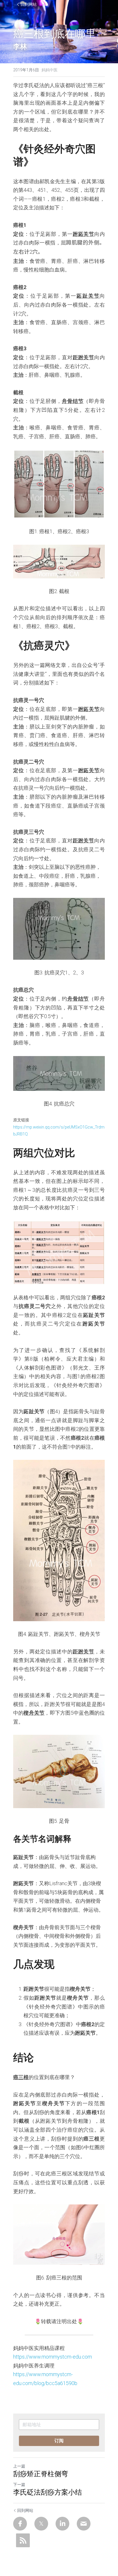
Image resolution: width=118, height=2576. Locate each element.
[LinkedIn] (62, 2524)
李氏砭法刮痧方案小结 (48, 2492)
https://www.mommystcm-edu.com (53, 2357)
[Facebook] (20, 2524)
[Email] (84, 2524)
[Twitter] (41, 2524)
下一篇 (19, 2485)
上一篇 (19, 2466)
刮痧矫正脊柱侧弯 (41, 2474)
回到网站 (29, 4)
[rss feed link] (23, 2540)
